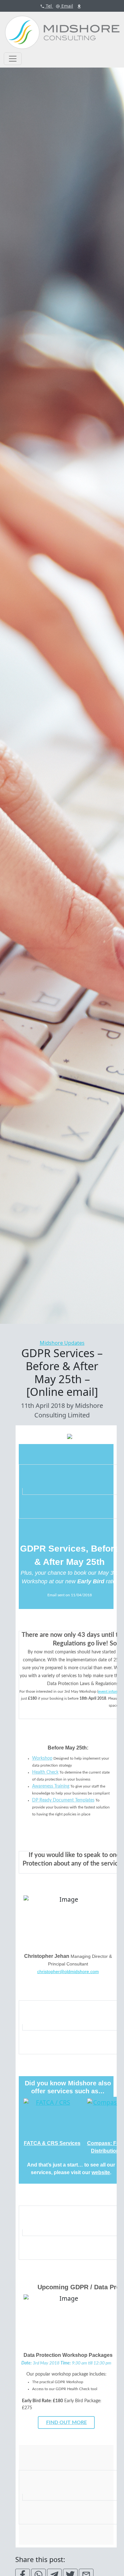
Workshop (42, 1758)
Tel (48, 6)
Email (67, 6)
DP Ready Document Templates (63, 1800)
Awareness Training (51, 1786)
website (101, 2172)
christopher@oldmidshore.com (68, 1971)
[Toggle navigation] (13, 59)
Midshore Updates (62, 1343)
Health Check (45, 1772)
